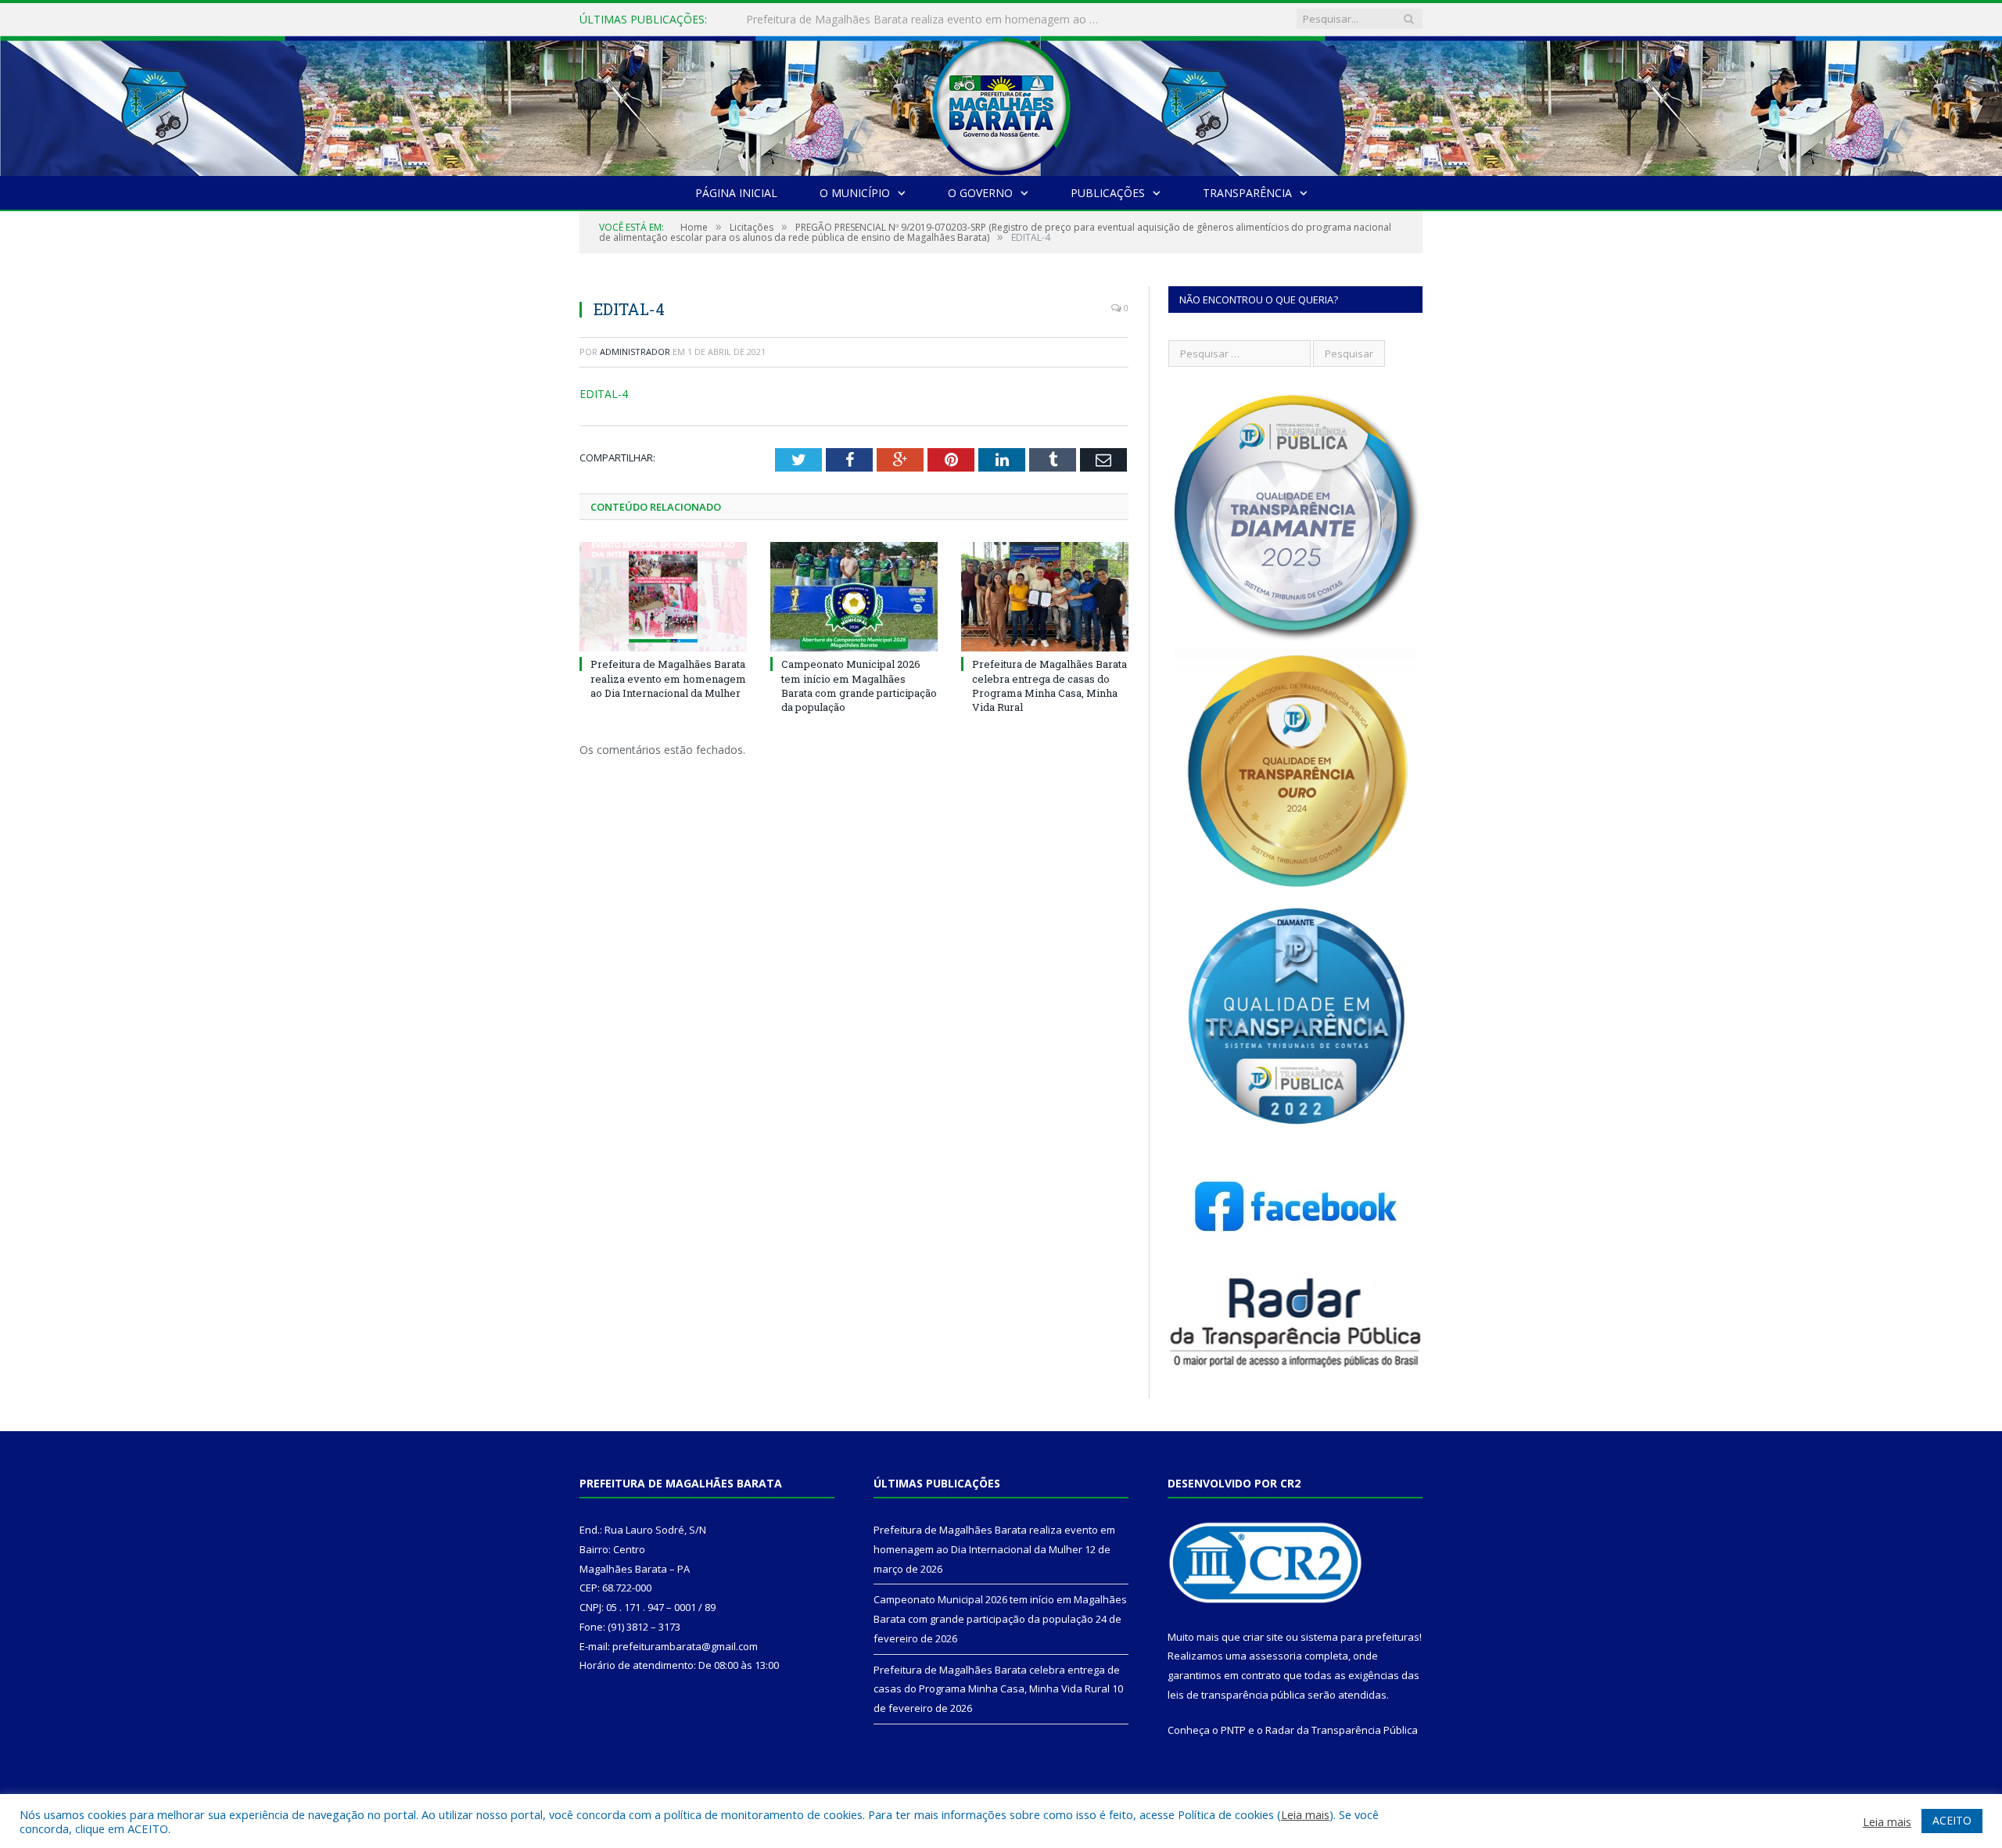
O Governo (980, 193)
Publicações (1108, 193)
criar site (1263, 1637)
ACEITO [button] (1952, 1820)
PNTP (1233, 1730)
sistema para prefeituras (1360, 1637)
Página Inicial (736, 193)
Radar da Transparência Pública (1342, 1730)
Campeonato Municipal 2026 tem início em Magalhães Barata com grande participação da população (926, 20)
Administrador (635, 352)
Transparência (1247, 193)
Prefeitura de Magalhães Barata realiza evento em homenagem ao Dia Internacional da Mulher (668, 678)
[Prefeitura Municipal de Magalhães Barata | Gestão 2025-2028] (1001, 102)
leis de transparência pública (1236, 1695)
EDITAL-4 (604, 394)
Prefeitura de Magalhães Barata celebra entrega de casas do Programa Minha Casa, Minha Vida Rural (1049, 685)
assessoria (1275, 1656)
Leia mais (1305, 1814)
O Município (855, 193)
